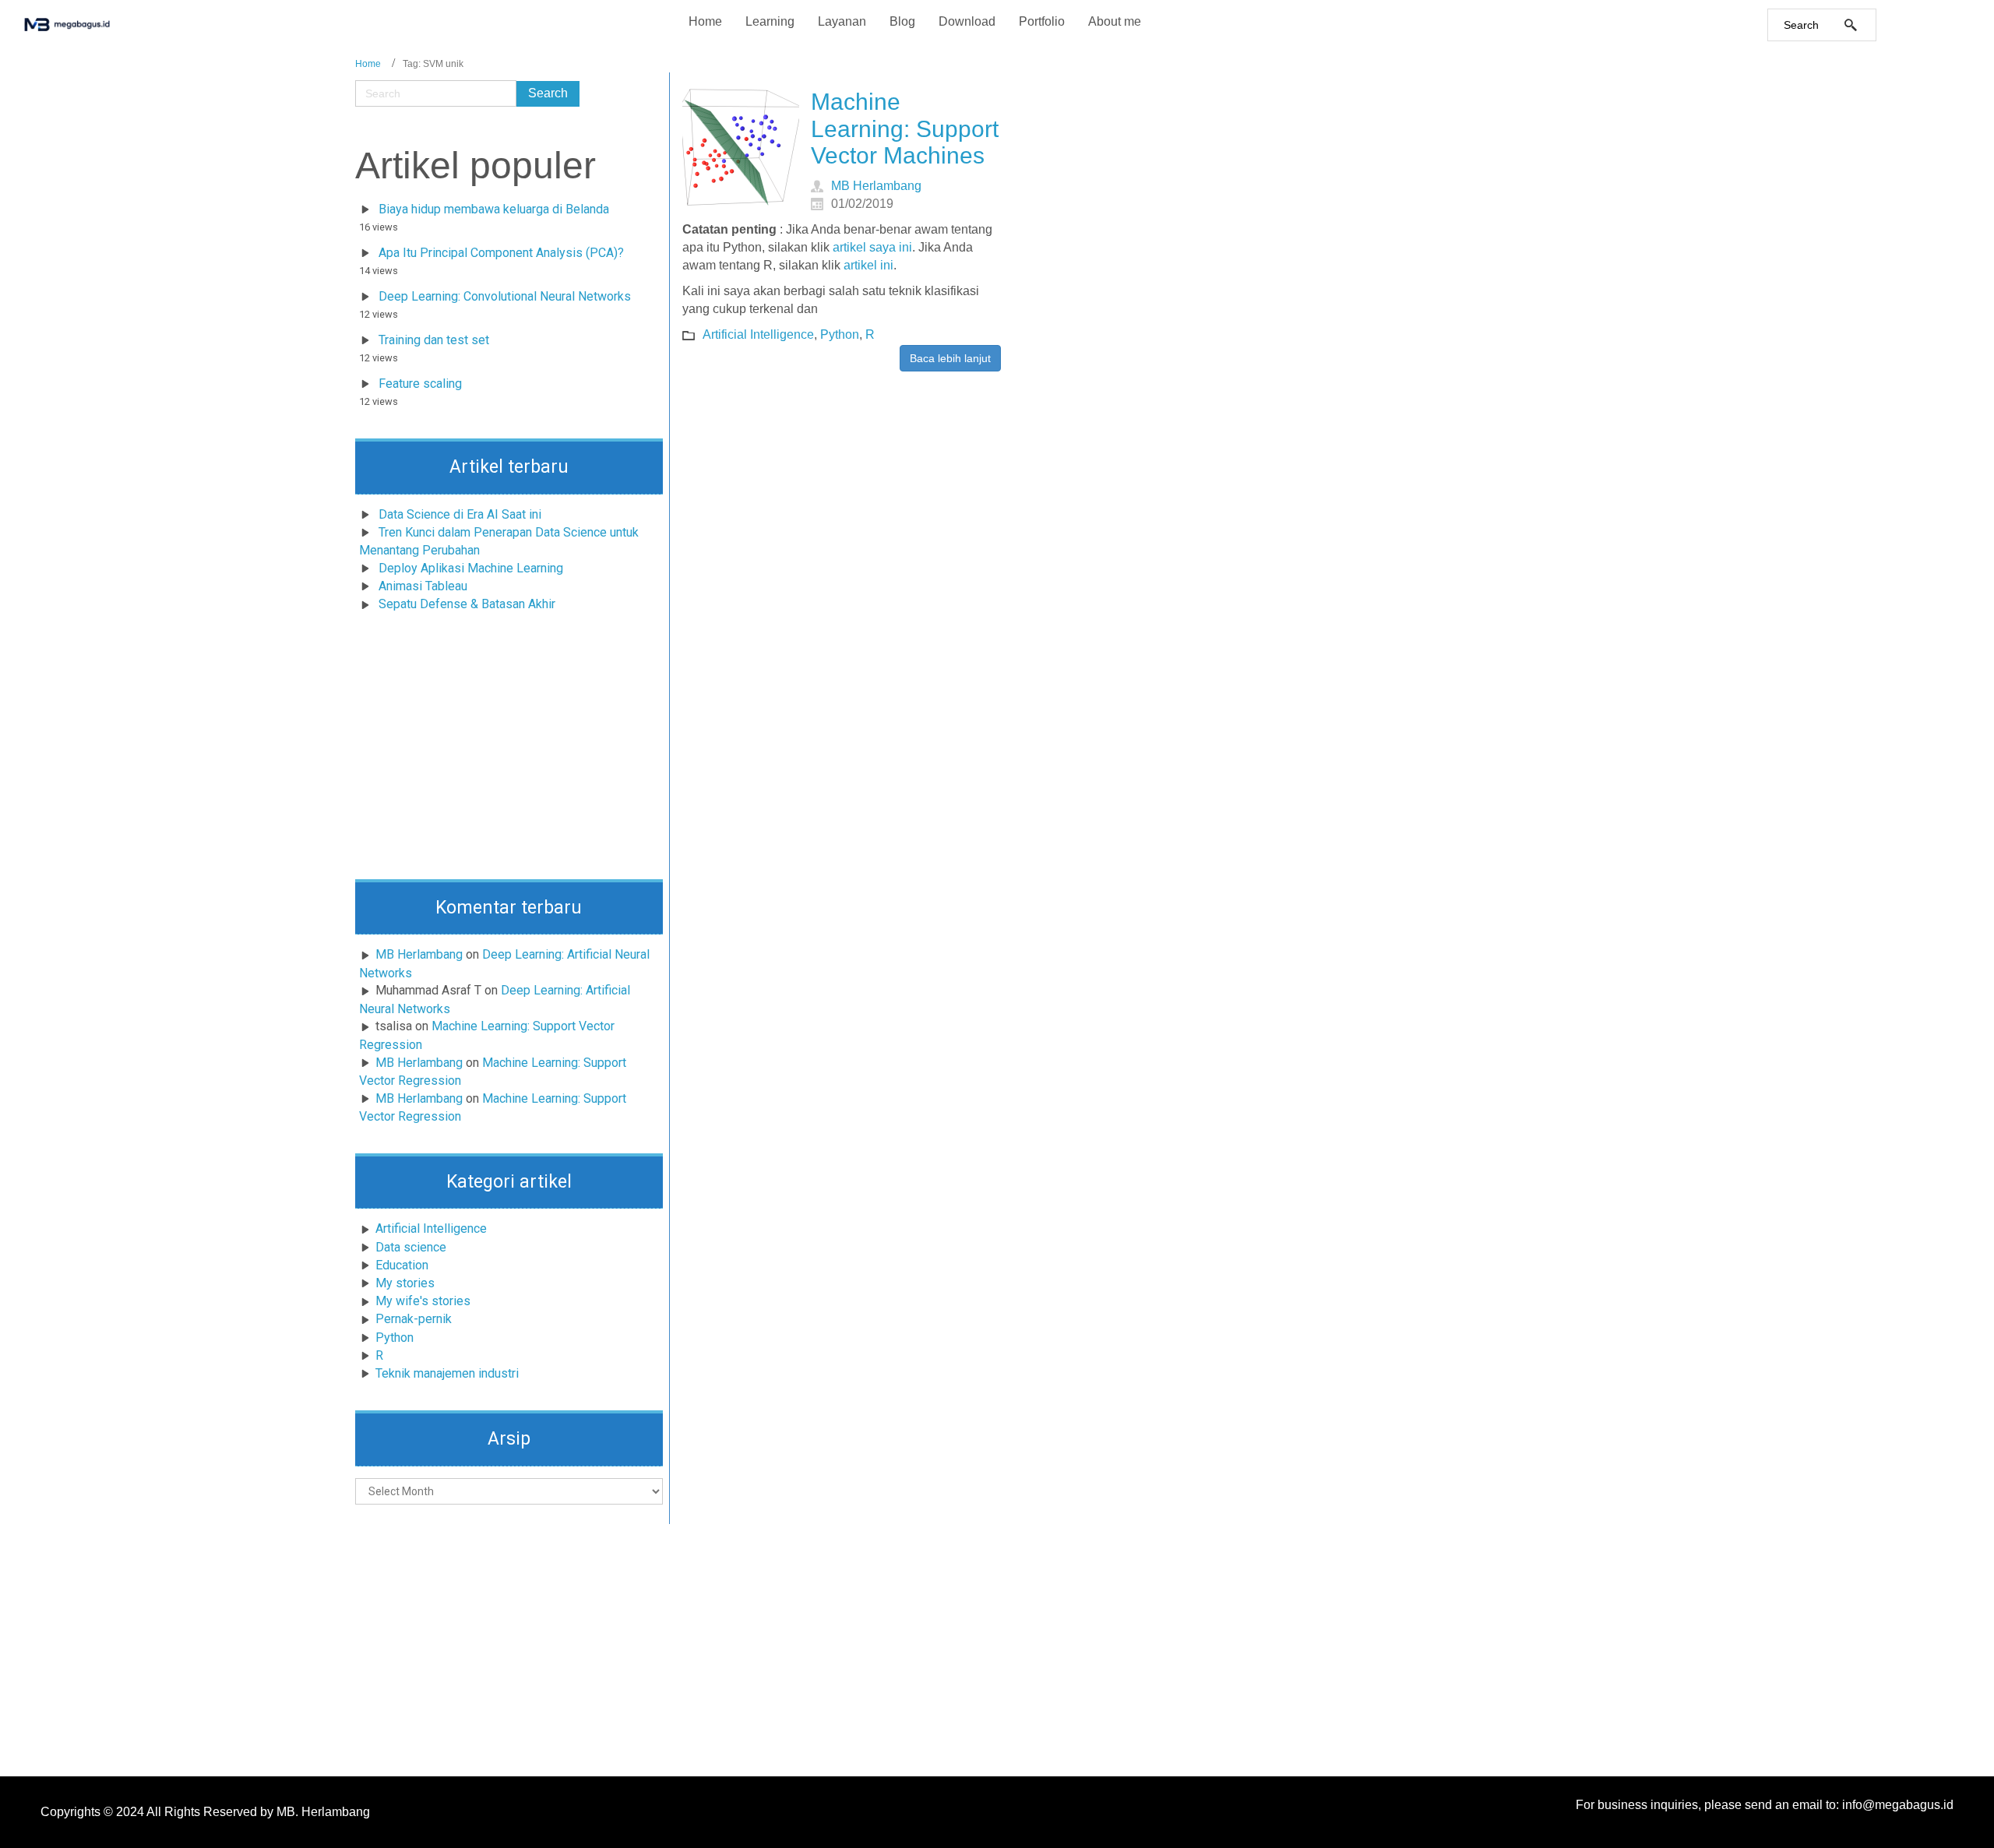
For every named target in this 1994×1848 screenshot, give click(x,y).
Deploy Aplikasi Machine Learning (471, 568)
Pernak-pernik (414, 1319)
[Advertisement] (509, 751)
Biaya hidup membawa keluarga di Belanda (494, 209)
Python (395, 1338)
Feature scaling (420, 384)
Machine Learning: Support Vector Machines (905, 128)
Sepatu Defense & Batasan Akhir (467, 604)
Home (368, 64)
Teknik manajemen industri (447, 1373)
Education (402, 1265)
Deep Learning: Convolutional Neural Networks (505, 296)
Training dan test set (434, 340)
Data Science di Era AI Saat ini (460, 514)
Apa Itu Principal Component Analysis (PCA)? (501, 253)
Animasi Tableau (423, 586)
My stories (405, 1283)
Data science (411, 1247)
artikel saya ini (872, 247)
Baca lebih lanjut (950, 358)
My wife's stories (423, 1301)
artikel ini (868, 265)
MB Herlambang (419, 954)
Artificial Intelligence (431, 1228)
